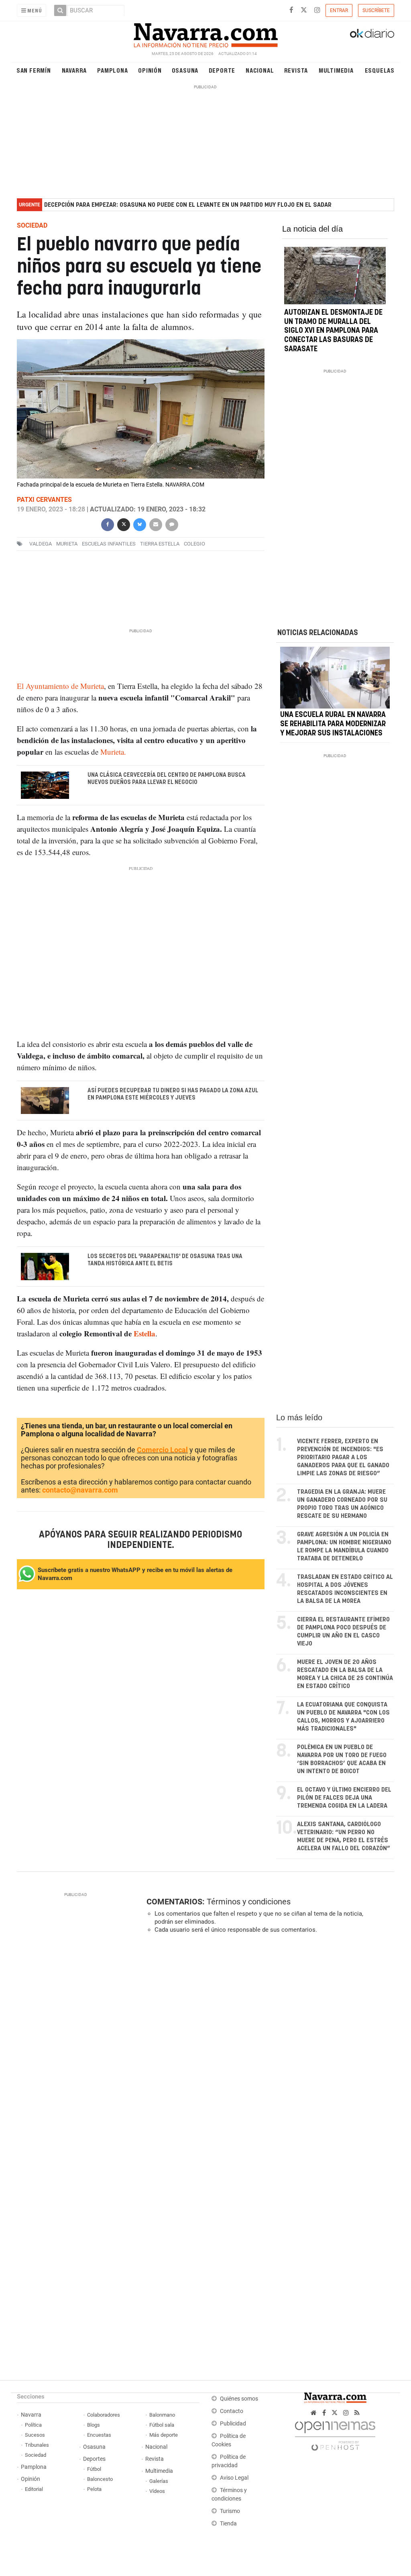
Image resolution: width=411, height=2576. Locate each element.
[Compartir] (108, 524)
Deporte (222, 70)
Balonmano (162, 2415)
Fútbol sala (162, 2425)
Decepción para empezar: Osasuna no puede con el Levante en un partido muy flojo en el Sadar (188, 205)
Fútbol (94, 2469)
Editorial (34, 2489)
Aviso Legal (234, 2478)
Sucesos (35, 2435)
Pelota (94, 2489)
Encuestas (99, 2435)
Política (33, 2425)
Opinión (150, 70)
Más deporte (164, 2435)
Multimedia (336, 70)
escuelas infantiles (109, 544)
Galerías (159, 2481)
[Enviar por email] (156, 524)
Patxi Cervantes (44, 500)
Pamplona (112, 70)
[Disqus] (268, 2050)
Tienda (228, 2524)
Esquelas (380, 70)
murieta (67, 544)
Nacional (260, 70)
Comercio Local (162, 1450)
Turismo (230, 2511)
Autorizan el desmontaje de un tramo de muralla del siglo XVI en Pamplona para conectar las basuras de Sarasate (333, 331)
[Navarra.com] (205, 33)
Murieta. (113, 752)
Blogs (94, 2425)
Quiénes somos (239, 2399)
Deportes (94, 2459)
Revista (296, 70)
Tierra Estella (160, 544)
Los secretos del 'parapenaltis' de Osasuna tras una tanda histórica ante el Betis (165, 1260)
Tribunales (37, 2445)
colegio (194, 544)
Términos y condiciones (249, 1902)
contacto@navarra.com (80, 1490)
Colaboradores (104, 2415)
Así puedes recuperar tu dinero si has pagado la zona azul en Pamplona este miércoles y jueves (172, 1094)
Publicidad (233, 2424)
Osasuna (185, 70)
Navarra (74, 70)
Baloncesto (100, 2479)
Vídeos (157, 2491)
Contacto (232, 2411)
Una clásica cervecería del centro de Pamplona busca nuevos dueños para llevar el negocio (166, 779)
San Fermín (34, 70)
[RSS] (357, 2413)
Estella (144, 1333)
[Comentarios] (172, 524)
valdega (41, 544)
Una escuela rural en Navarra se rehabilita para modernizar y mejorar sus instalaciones (333, 724)
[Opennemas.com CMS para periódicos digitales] (335, 2434)
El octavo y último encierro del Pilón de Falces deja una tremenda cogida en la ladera (344, 1798)
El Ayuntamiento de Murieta (60, 686)
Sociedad (36, 2455)
